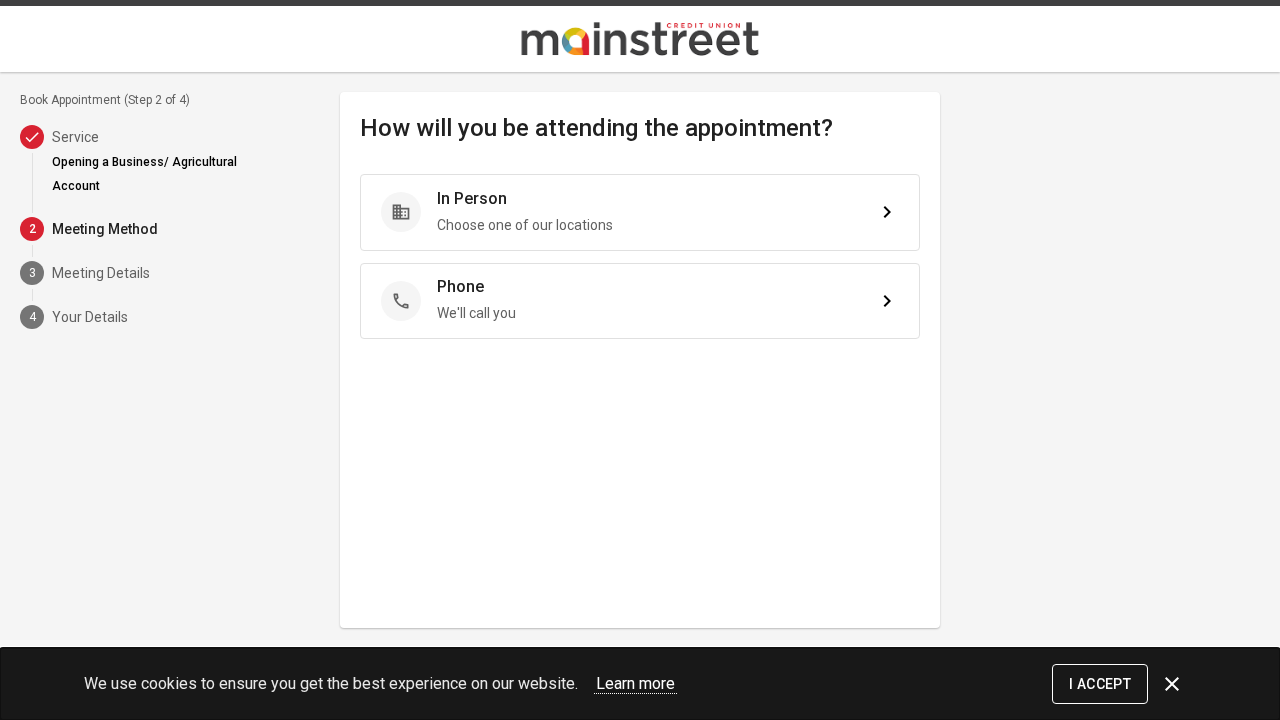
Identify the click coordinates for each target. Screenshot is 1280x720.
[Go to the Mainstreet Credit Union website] (640, 39)
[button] (640, 212)
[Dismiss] (1172, 684)
